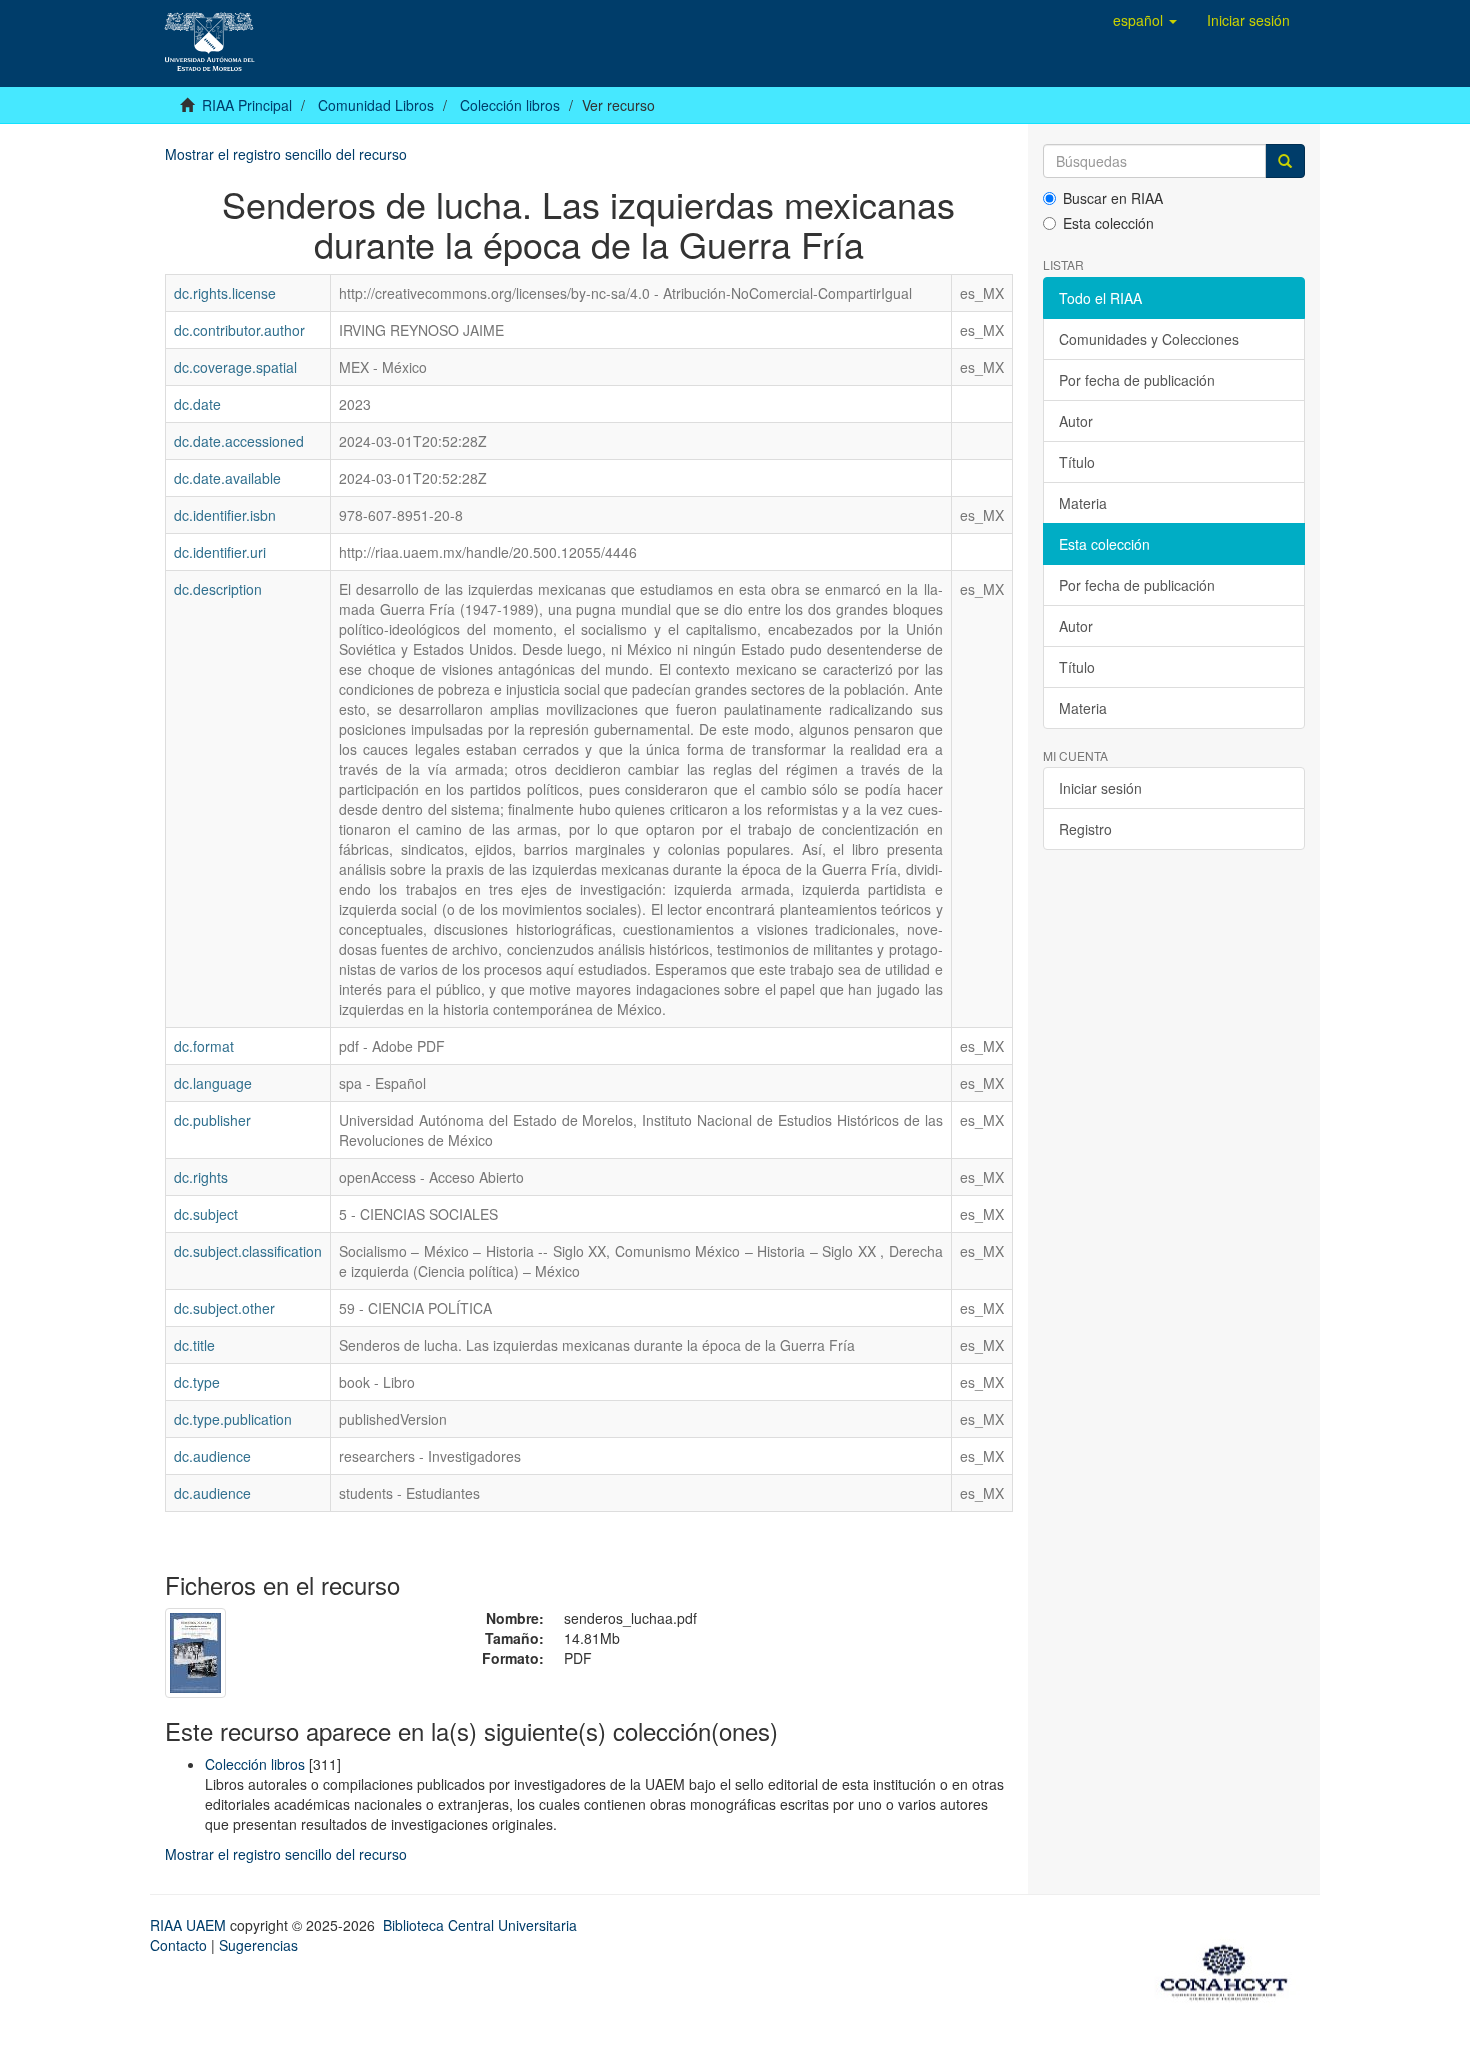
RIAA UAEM (190, 1925)
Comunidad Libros (376, 105)
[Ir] (1285, 161)
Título (1077, 462)
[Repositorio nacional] (1230, 1969)
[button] (1145, 20)
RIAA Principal (247, 105)
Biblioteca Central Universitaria (480, 1925)
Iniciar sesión (1100, 788)
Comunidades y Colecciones (1149, 339)
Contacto (178, 1945)
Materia (1083, 503)
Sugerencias (258, 1945)
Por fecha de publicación (1137, 380)
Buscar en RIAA (1113, 198)
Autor (1076, 421)
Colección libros (510, 105)
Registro (1085, 829)
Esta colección (1108, 223)
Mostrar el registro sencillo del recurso (286, 154)
